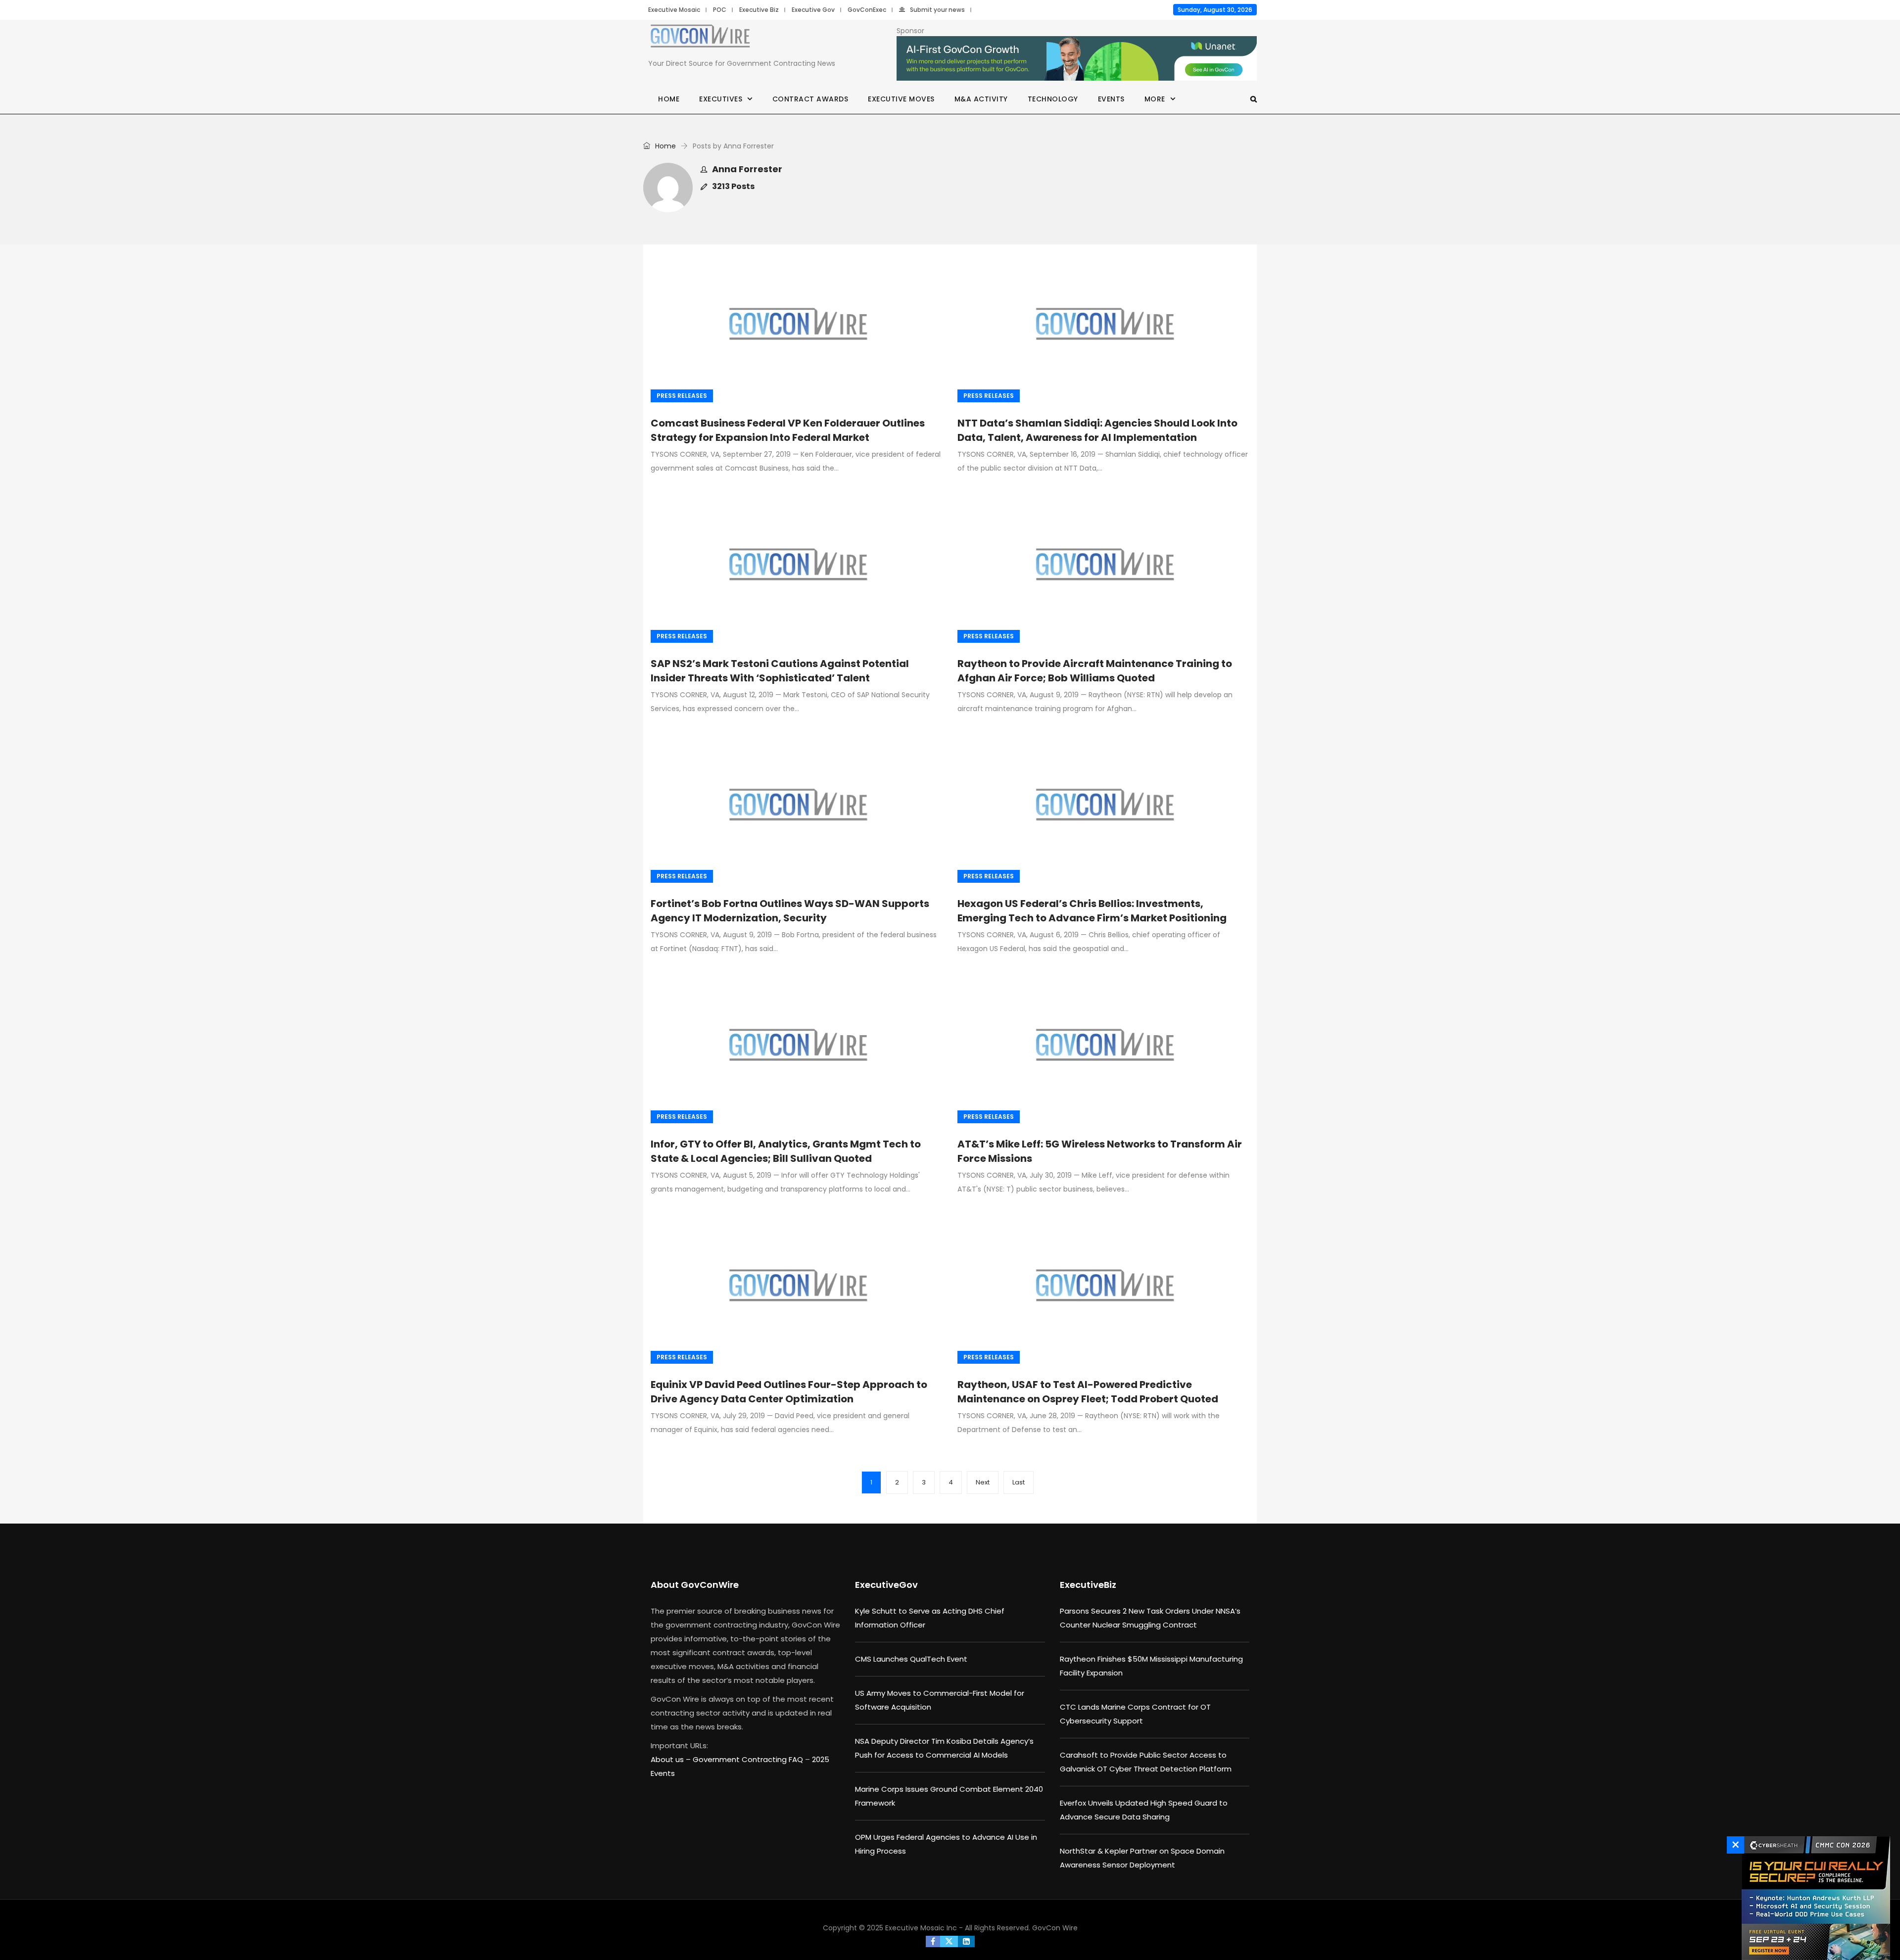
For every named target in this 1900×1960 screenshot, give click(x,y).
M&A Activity (981, 99)
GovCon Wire (1055, 1928)
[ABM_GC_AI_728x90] (1077, 59)
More (1155, 99)
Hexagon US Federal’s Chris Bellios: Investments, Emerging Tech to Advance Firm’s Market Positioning (1092, 911)
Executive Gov (813, 10)
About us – (672, 1759)
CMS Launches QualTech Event (911, 1659)
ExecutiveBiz (1088, 1585)
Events (1111, 99)
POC (720, 10)
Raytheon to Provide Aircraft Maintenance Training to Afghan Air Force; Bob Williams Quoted (1095, 671)
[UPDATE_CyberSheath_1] (1813, 1898)
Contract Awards (810, 99)
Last (1019, 1482)
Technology (1053, 99)
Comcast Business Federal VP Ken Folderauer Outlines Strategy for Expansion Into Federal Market (788, 430)
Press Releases (682, 396)
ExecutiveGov (886, 1585)
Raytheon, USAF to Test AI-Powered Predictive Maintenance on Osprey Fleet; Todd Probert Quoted (1088, 1392)
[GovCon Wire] (700, 38)
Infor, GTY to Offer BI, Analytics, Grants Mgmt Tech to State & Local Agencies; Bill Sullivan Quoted (786, 1151)
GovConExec (867, 10)
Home (669, 99)
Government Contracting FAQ (749, 1759)
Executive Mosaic (674, 10)
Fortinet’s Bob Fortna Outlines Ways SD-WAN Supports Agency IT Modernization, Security (790, 911)
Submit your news (937, 10)
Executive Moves (901, 99)
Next (983, 1482)
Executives (721, 99)
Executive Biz (759, 10)
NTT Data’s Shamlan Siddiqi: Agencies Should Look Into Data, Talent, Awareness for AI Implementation (1097, 430)
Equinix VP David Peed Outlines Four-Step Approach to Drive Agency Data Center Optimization (789, 1392)
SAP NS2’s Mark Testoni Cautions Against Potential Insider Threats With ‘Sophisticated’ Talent (780, 671)
